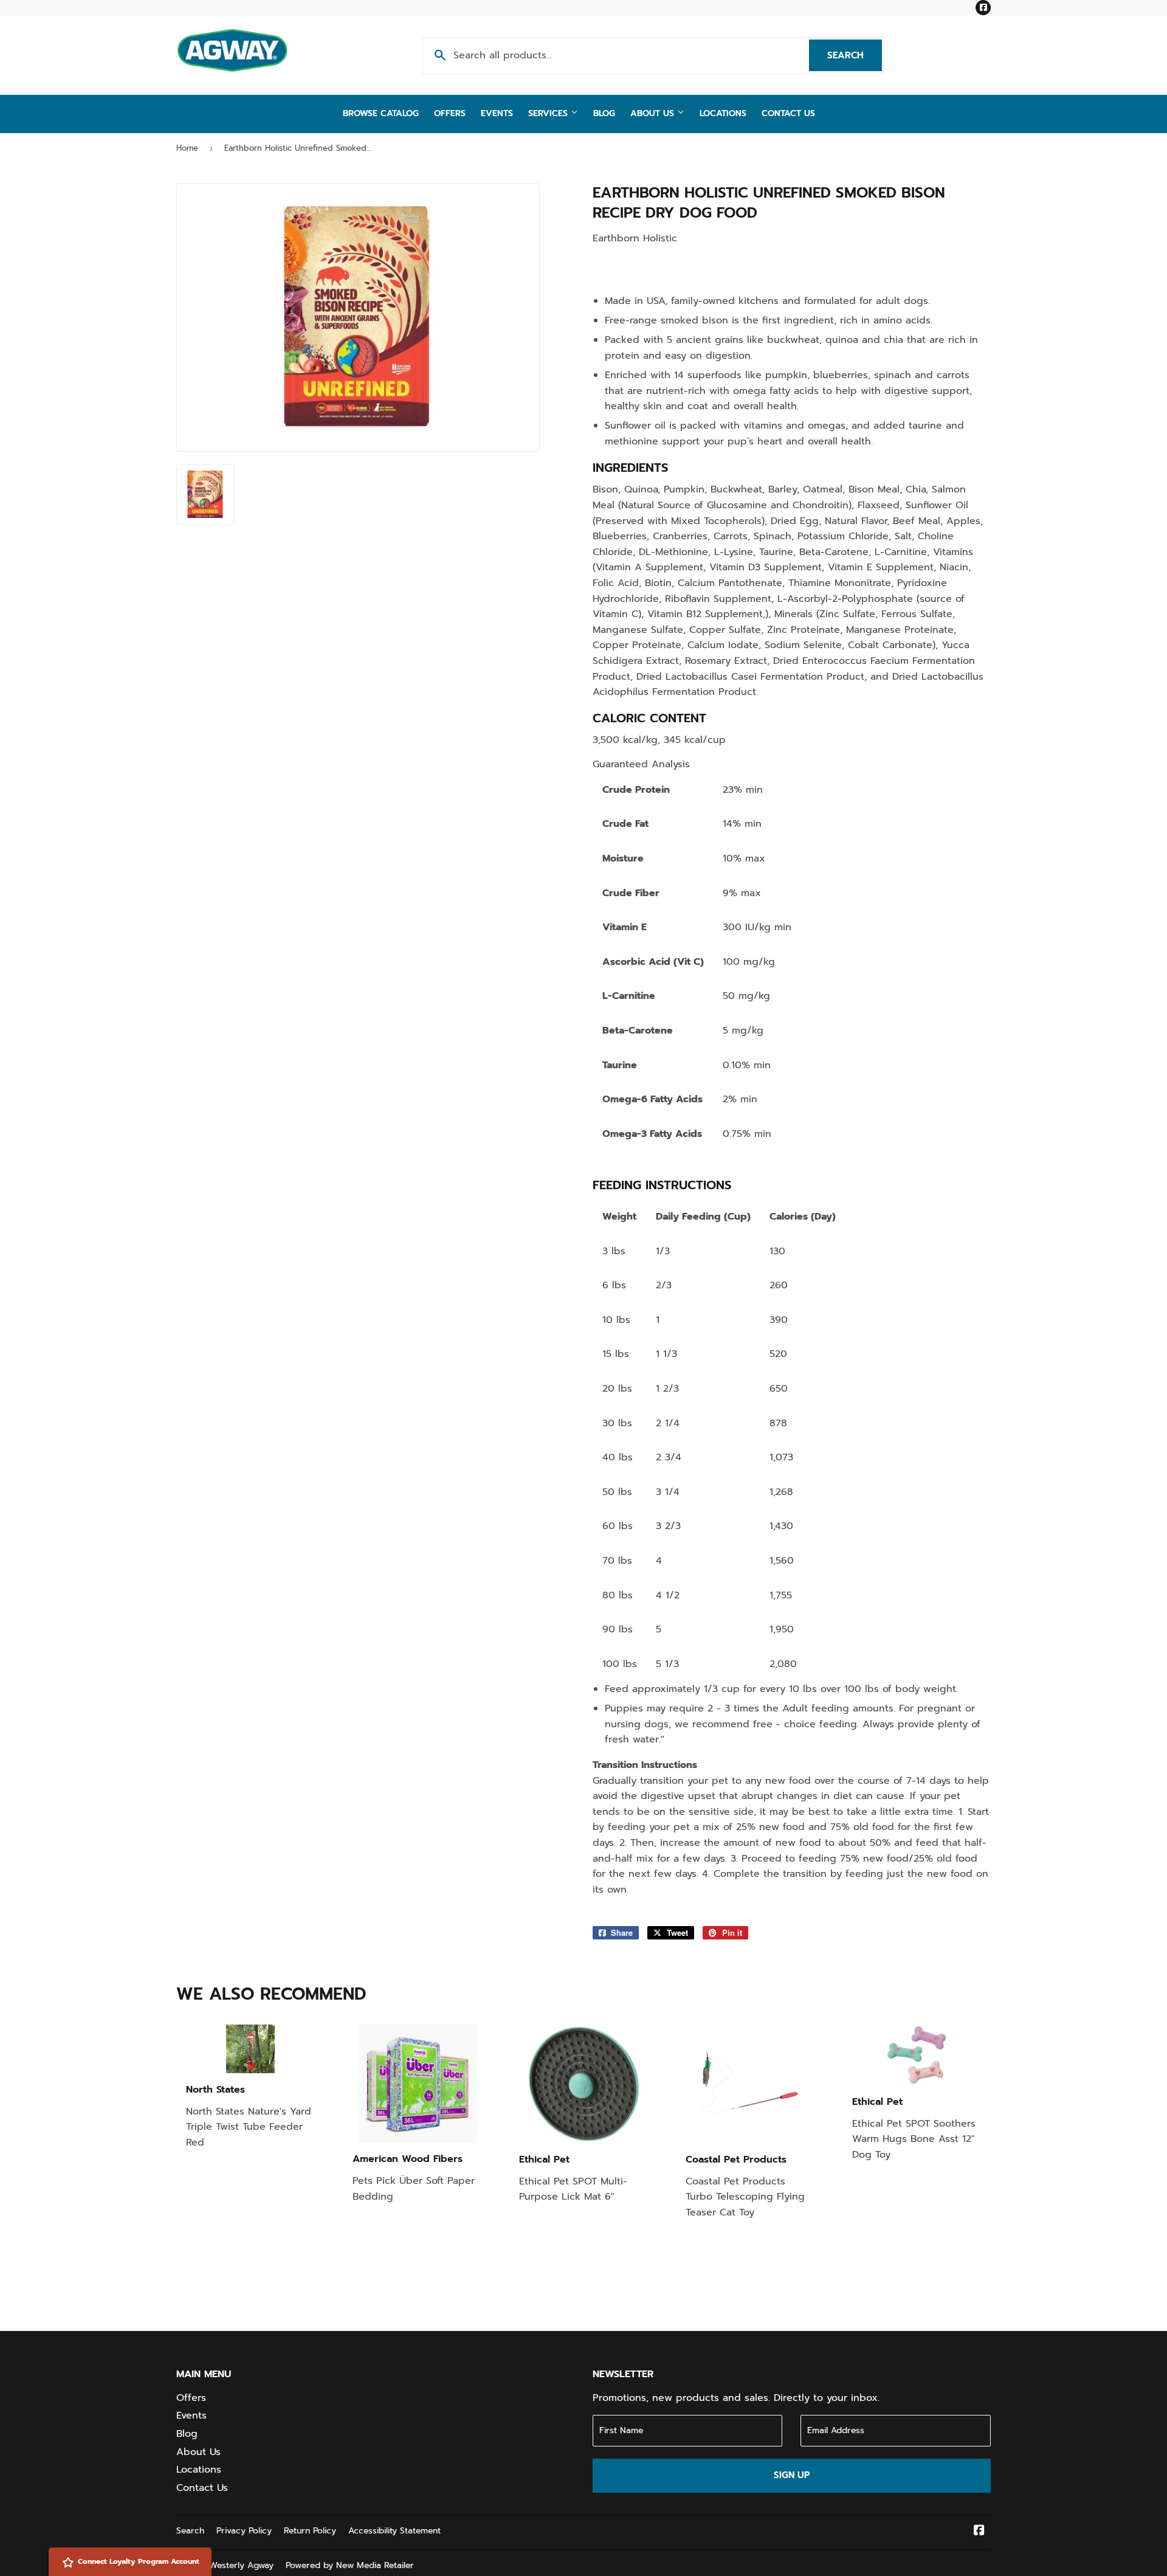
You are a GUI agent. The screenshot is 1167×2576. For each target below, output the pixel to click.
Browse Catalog (381, 113)
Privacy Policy (244, 2531)
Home (187, 148)
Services (549, 113)
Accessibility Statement (394, 2531)
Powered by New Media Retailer (350, 2565)
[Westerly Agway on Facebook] (979, 2532)
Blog (604, 113)
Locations (723, 113)
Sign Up (792, 2475)
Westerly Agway (241, 2565)
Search (855, 55)
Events (497, 113)
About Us (654, 113)
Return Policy (310, 2531)
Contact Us (788, 113)
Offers (450, 113)
